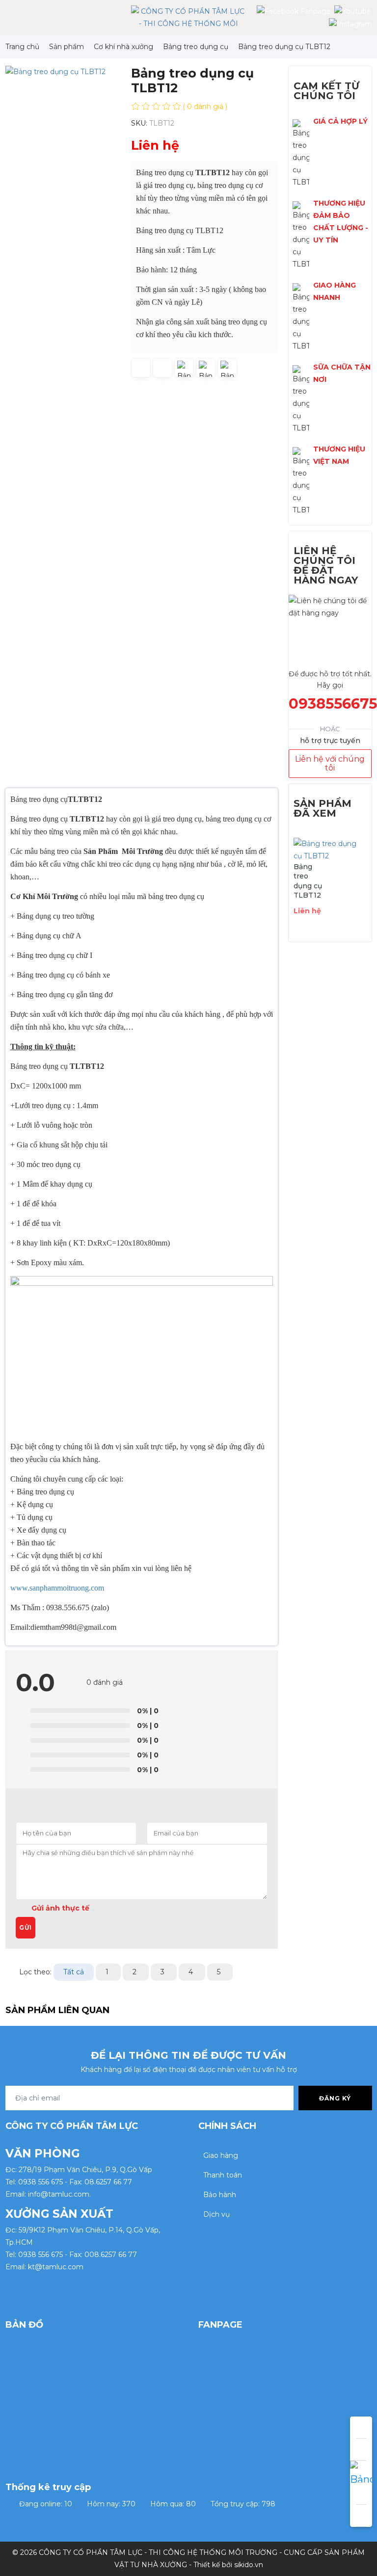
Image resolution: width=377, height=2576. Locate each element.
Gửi (26, 1927)
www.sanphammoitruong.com (57, 1588)
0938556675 (333, 704)
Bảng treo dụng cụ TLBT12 (308, 881)
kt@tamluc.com (56, 2267)
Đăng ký (335, 2098)
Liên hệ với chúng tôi (330, 763)
